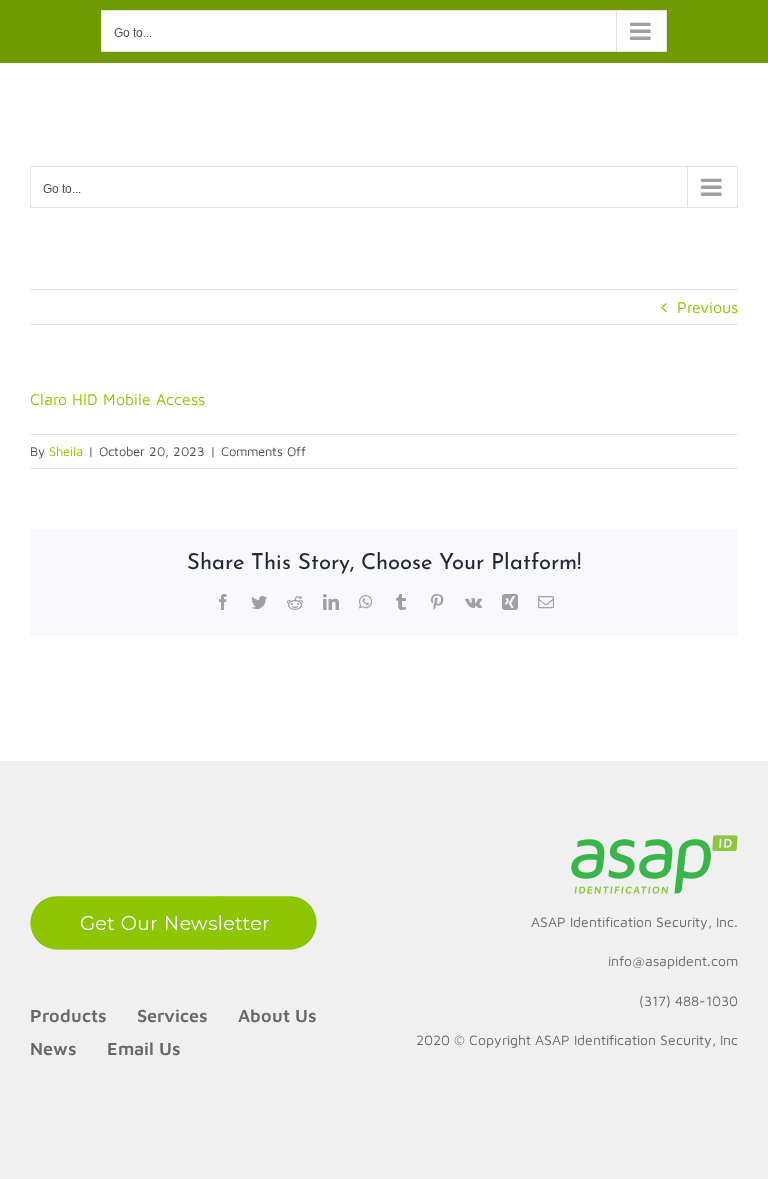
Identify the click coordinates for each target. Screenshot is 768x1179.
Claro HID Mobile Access (117, 399)
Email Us (144, 1048)
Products (68, 1015)
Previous (707, 307)
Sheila (66, 451)
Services (172, 1015)
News (53, 1048)
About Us (277, 1015)
